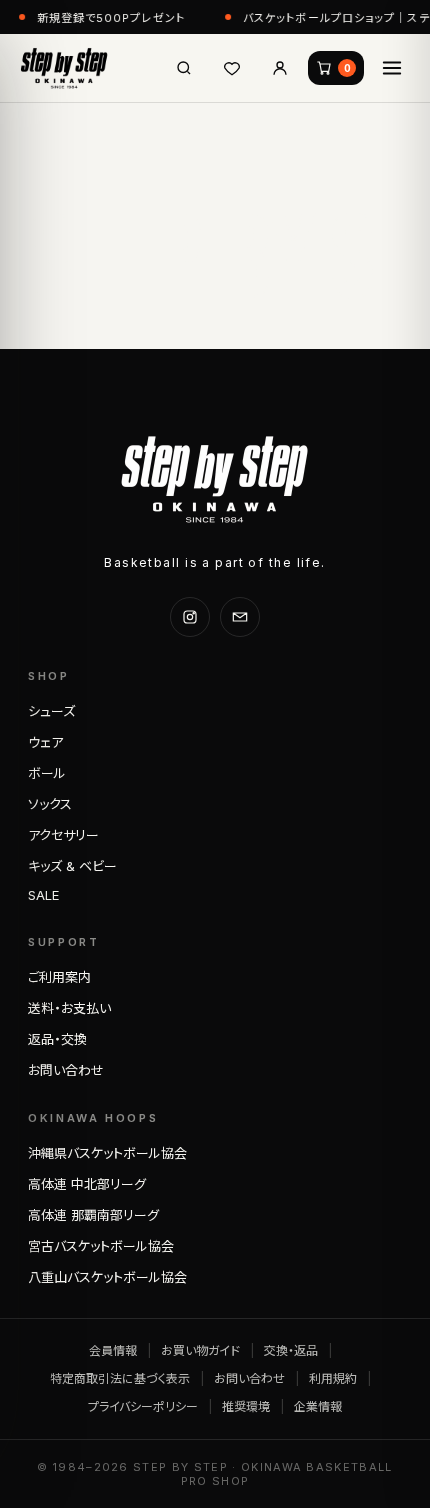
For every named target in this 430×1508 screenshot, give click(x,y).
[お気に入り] (232, 68)
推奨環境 (246, 1406)
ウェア (45, 742)
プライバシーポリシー (143, 1406)
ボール (47, 773)
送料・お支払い (69, 1008)
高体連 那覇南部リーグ (93, 1215)
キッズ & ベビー (72, 866)
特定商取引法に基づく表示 (120, 1378)
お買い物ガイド (200, 1350)
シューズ (51, 711)
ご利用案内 (59, 977)
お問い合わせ (66, 1070)
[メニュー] (392, 68)
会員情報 (113, 1350)
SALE (43, 895)
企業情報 (318, 1406)
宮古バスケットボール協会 (101, 1246)
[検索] (184, 68)
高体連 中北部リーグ (87, 1184)
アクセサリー (63, 835)
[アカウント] (280, 68)
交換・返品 (291, 1350)
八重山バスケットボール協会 (107, 1277)
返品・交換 (57, 1039)
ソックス (50, 804)
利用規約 (333, 1378)
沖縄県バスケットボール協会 (107, 1153)
